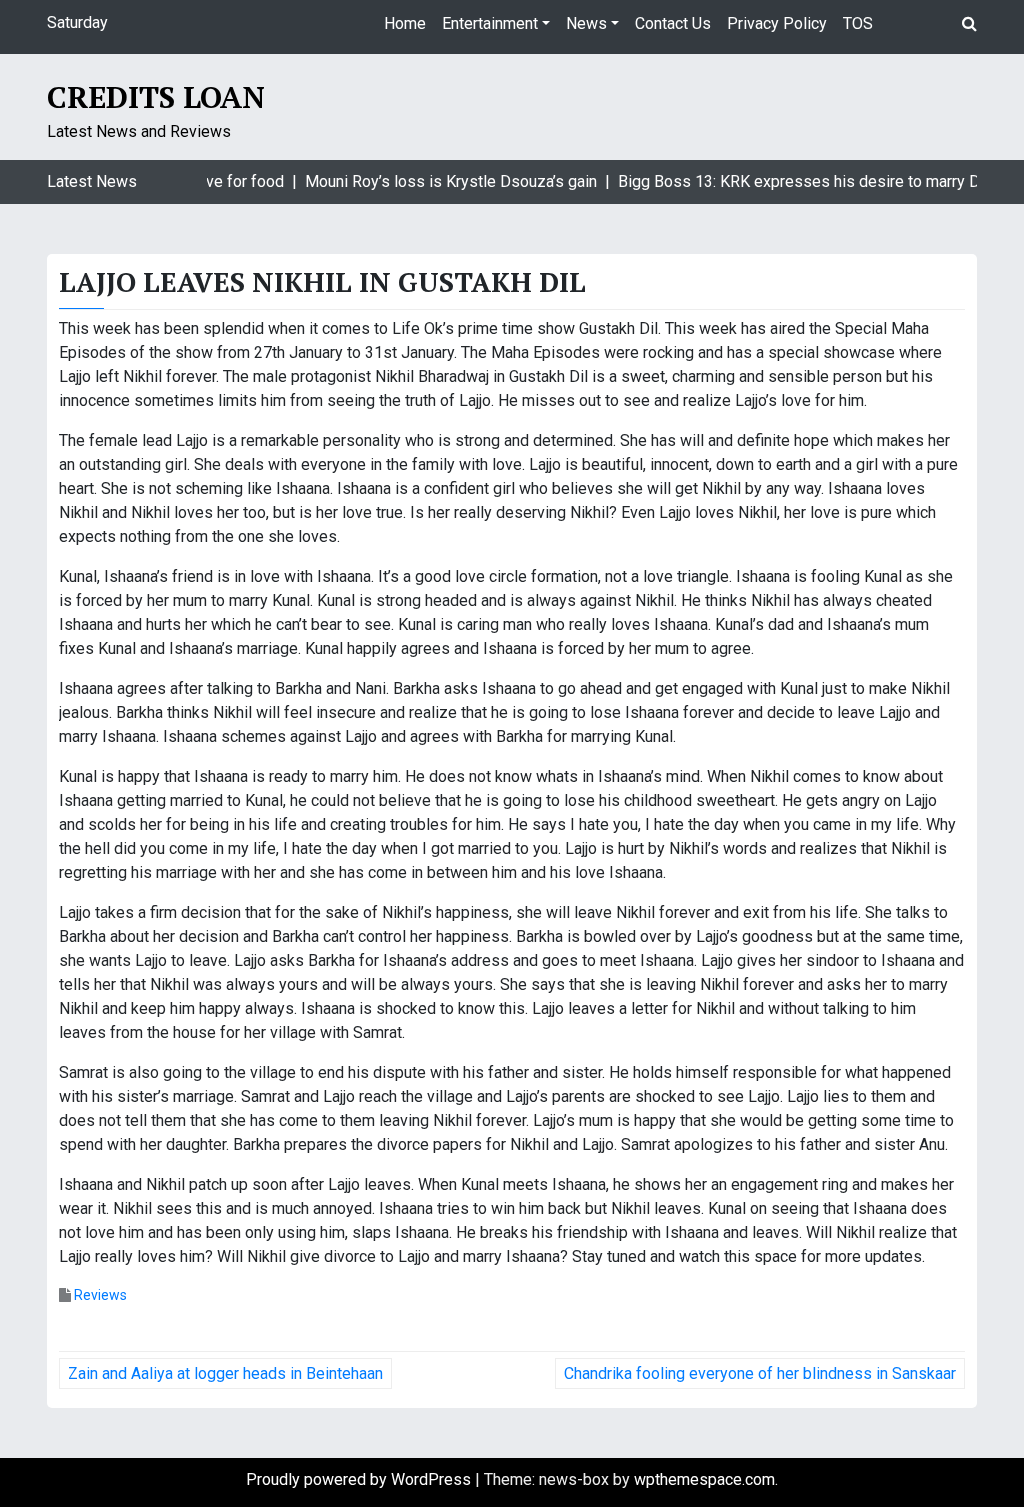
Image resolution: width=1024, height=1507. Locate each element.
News (586, 23)
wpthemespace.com (704, 1479)
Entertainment (490, 23)
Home (405, 23)
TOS (858, 23)
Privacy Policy (777, 23)
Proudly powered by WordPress (360, 1479)
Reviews (100, 1295)
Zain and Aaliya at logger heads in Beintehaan (225, 1373)
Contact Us (673, 23)
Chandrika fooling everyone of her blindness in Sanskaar (760, 1373)
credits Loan (156, 97)
